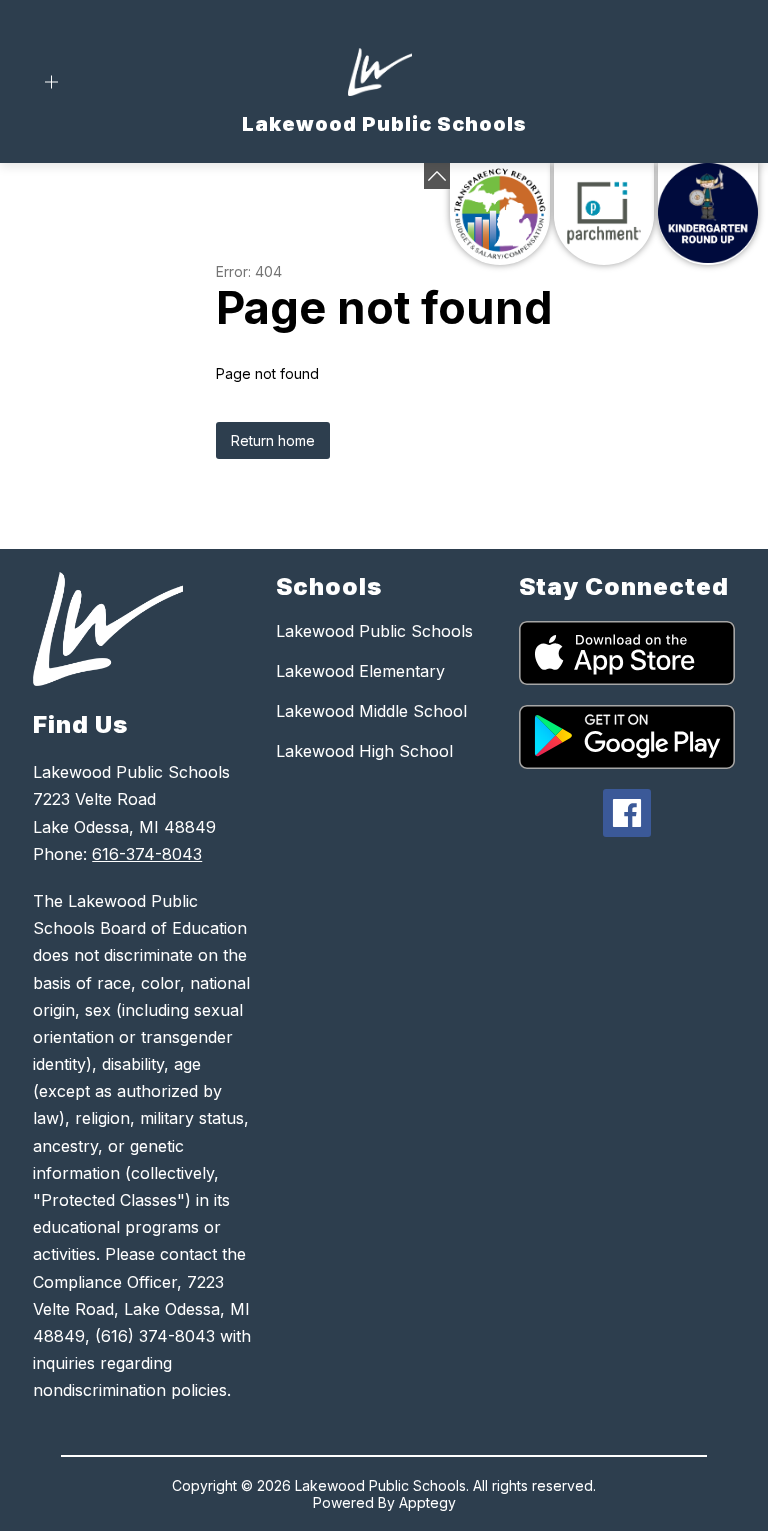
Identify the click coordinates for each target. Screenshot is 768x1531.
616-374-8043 (147, 854)
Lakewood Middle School (371, 711)
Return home (273, 440)
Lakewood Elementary (360, 671)
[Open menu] (51, 82)
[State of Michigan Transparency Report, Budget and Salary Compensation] (500, 214)
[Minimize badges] (437, 176)
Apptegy (427, 1502)
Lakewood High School (364, 751)
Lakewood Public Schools (374, 631)
